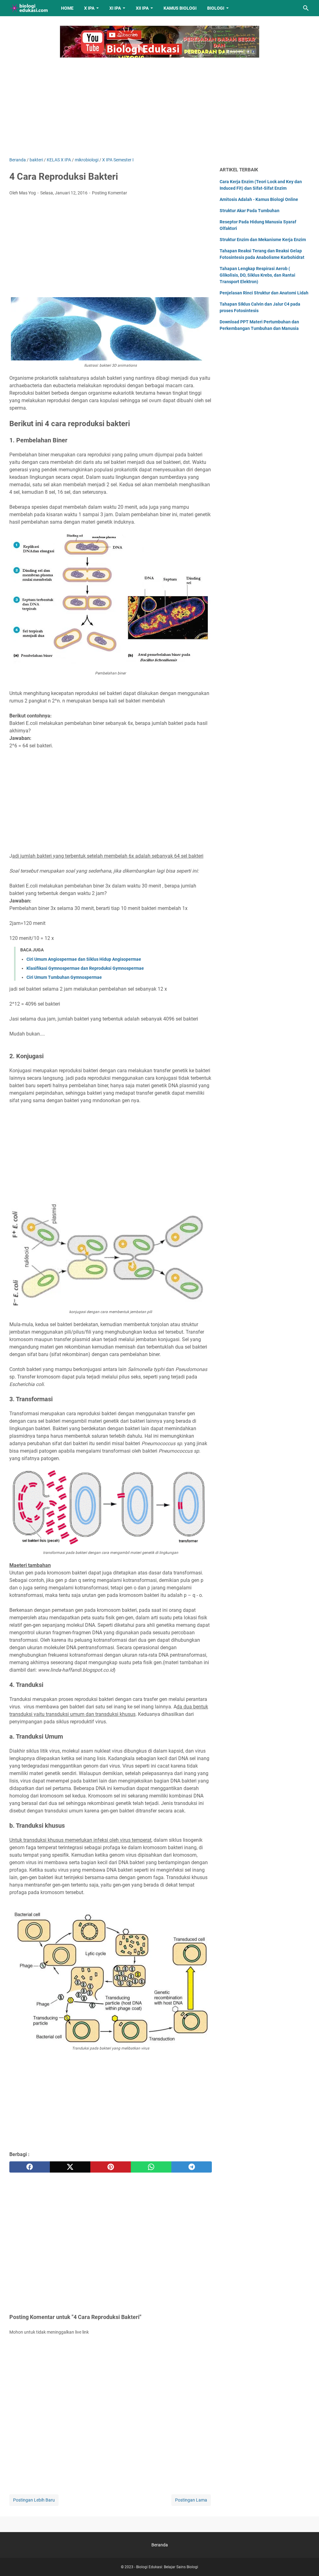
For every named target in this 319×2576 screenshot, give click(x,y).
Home (67, 8)
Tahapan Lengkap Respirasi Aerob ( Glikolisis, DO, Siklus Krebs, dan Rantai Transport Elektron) (257, 275)
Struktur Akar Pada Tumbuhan (250, 211)
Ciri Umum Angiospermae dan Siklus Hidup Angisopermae (84, 959)
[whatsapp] (151, 2167)
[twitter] (70, 2167)
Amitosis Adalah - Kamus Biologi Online (259, 199)
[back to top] (307, 2562)
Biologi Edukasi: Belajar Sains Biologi (167, 2567)
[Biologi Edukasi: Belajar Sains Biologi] (29, 8)
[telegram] (192, 2167)
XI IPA (115, 8)
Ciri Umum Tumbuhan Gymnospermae (64, 977)
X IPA (89, 8)
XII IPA (142, 8)
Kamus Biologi (180, 8)
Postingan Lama (191, 2500)
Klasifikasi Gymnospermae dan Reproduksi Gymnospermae (85, 968)
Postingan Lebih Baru (34, 2500)
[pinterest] (111, 2167)
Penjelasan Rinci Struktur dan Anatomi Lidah (264, 293)
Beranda (160, 2545)
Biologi (216, 8)
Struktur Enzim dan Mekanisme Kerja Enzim (263, 240)
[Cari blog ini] (306, 8)
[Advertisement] (159, 104)
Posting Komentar (110, 193)
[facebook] (30, 2167)
